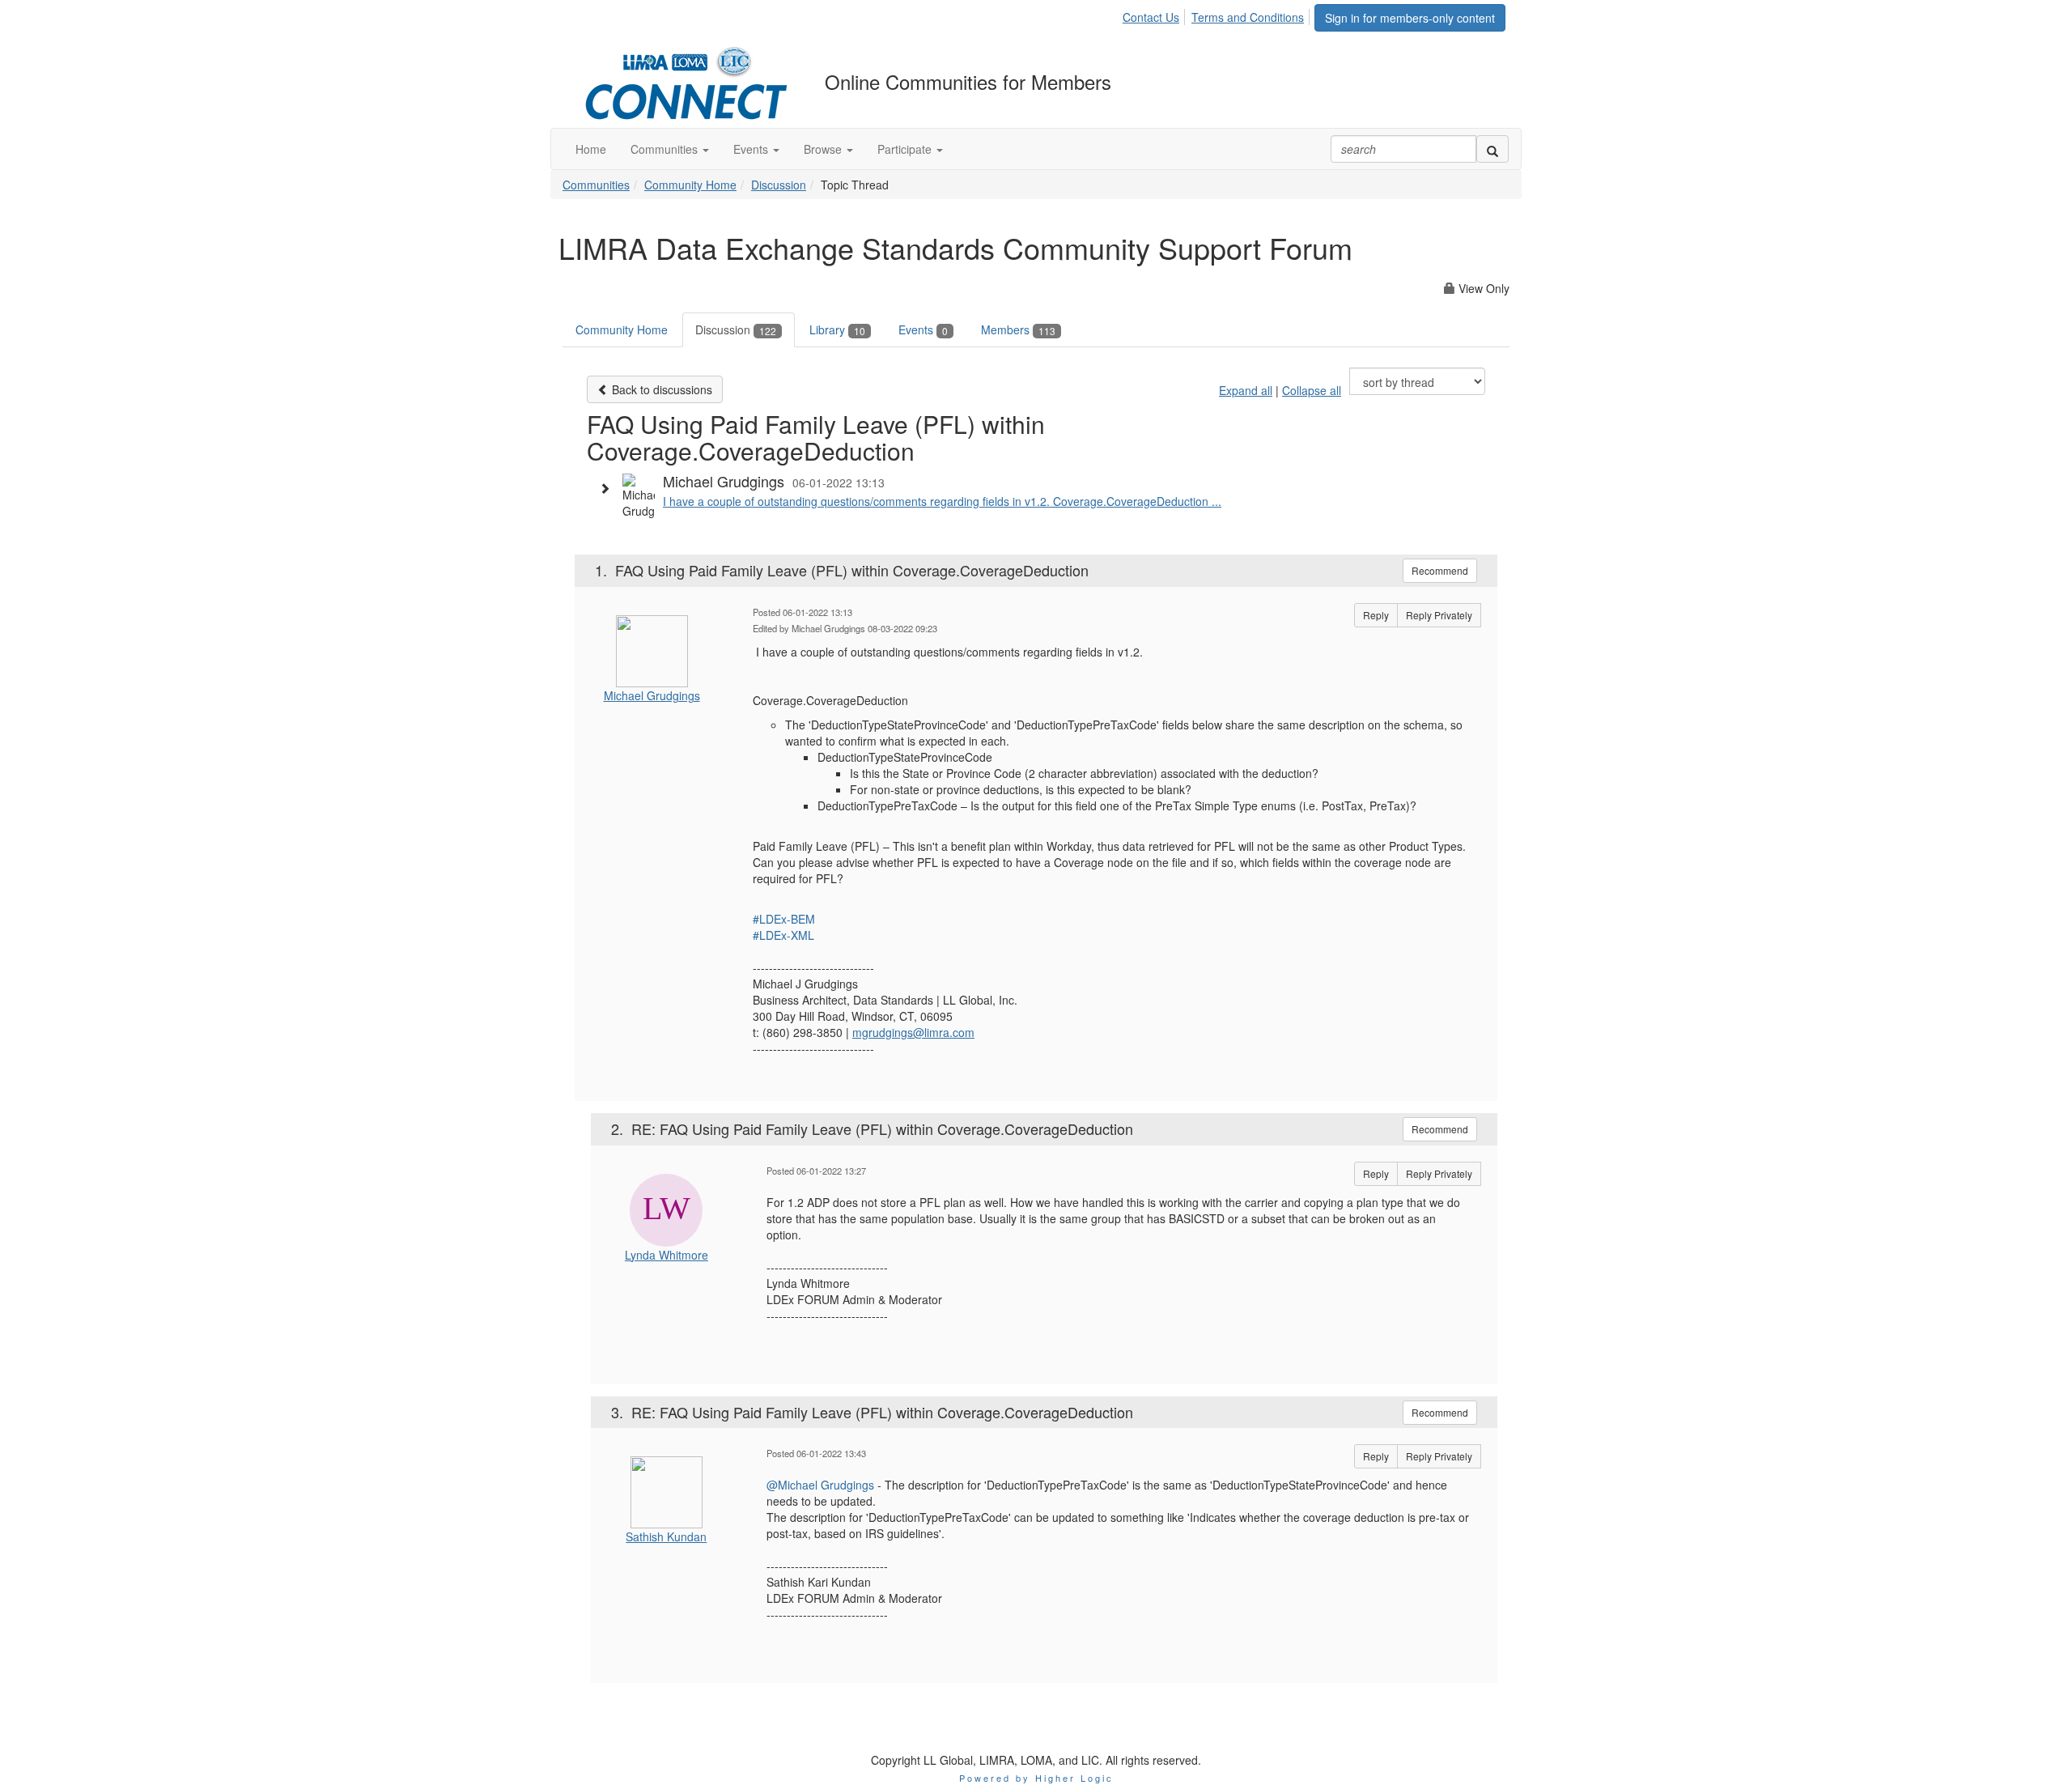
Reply (1376, 615)
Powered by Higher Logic (1036, 1778)
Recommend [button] (1440, 570)
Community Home (690, 185)
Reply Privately (1439, 615)
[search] (1492, 149)
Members (1018, 329)
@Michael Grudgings (820, 1485)
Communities (596, 185)
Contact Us (1151, 17)
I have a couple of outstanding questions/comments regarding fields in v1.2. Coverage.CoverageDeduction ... (942, 501)
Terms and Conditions (1248, 17)
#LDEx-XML (783, 935)
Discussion (779, 185)
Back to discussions (660, 389)
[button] (670, 149)
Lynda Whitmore (667, 1255)
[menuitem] (1155, 15)
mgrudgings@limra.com (913, 1032)
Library (837, 329)
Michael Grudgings (652, 695)
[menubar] (1218, 15)
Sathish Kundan (666, 1536)
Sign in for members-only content (1410, 18)
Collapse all (1312, 390)
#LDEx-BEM (784, 919)
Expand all (1246, 390)
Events (923, 329)
